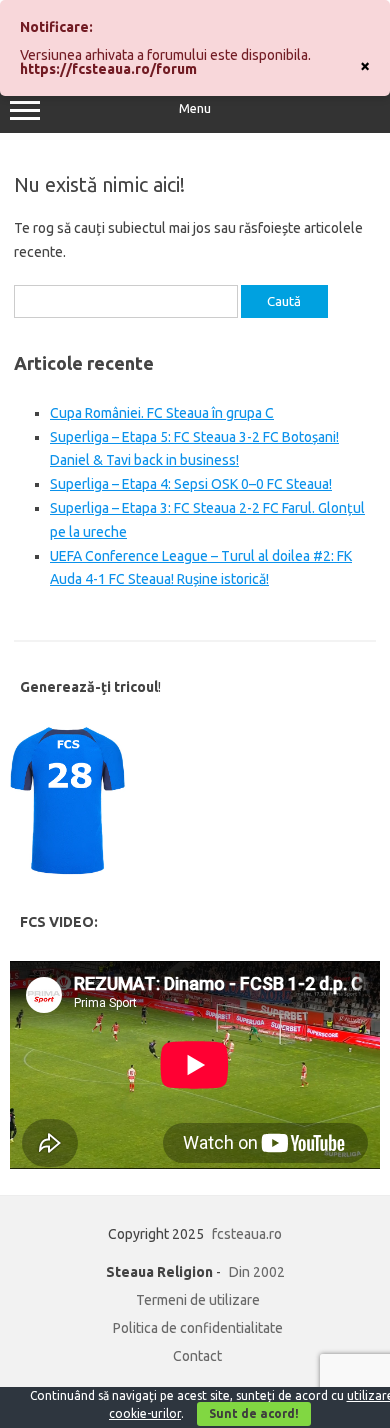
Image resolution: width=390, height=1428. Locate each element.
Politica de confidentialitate (198, 1328)
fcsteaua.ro (247, 1234)
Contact (197, 1356)
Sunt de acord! (254, 1413)
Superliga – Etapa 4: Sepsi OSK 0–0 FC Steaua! (191, 484)
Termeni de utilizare (198, 1300)
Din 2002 (257, 1272)
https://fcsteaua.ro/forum (108, 69)
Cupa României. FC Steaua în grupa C (162, 413)
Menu (195, 108)
